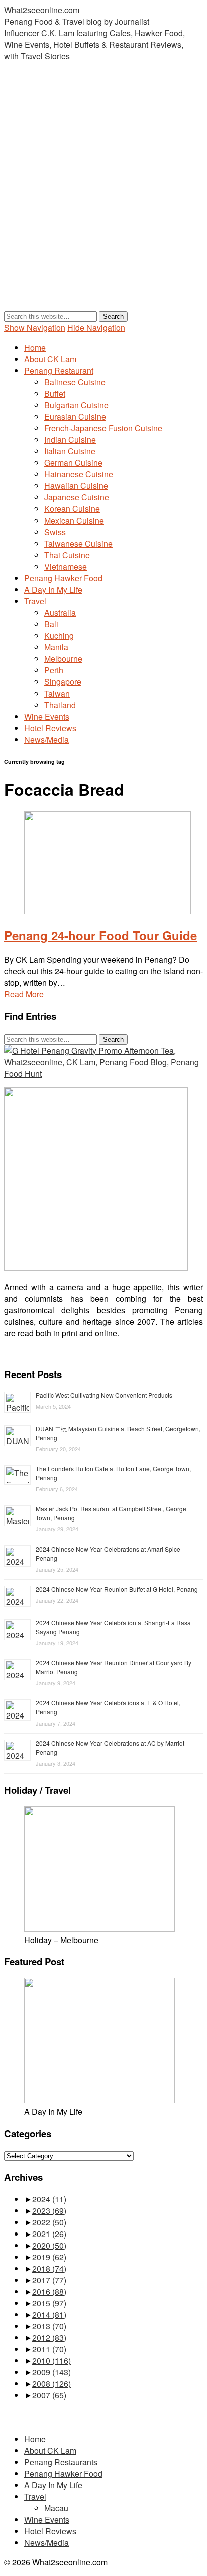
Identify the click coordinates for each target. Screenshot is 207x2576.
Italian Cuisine (70, 451)
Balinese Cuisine (75, 382)
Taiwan (57, 693)
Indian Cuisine (70, 440)
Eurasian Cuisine (75, 416)
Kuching (59, 636)
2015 (49, 2303)
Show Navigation (35, 328)
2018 (49, 2268)
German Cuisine (73, 463)
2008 (51, 2384)
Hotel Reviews (50, 728)
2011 (49, 2349)
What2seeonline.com (42, 10)
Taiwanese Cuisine (78, 543)
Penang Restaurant (59, 370)
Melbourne (63, 659)
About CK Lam (50, 359)
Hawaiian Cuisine (76, 486)
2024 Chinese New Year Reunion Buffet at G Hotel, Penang (117, 1589)
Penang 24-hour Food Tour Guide (100, 935)
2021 (49, 2234)
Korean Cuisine (72, 509)
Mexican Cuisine (74, 520)
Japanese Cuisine (77, 497)
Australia (60, 613)
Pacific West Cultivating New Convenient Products (104, 1395)
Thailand (60, 705)
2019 (49, 2257)
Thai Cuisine (67, 555)
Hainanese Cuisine (79, 474)
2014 (49, 2314)
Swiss (55, 532)
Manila (56, 647)
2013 (49, 2326)
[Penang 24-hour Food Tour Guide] (108, 911)
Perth (54, 670)
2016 (49, 2291)
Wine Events (47, 716)
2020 (49, 2245)
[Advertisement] (103, 196)
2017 (49, 2280)
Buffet (55, 393)
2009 (51, 2372)
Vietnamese (66, 566)
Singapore (63, 682)
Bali (51, 624)
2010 (51, 2361)
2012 (49, 2338)
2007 (49, 2395)
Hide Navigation (96, 328)
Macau (56, 2508)
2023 (49, 2211)
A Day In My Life (53, 589)
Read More (24, 994)
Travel (35, 601)
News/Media (46, 739)
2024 (49, 2199)
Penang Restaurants (61, 2462)
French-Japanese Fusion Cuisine (103, 428)
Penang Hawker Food (63, 578)
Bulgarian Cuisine (76, 405)
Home (35, 347)
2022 (49, 2222)
